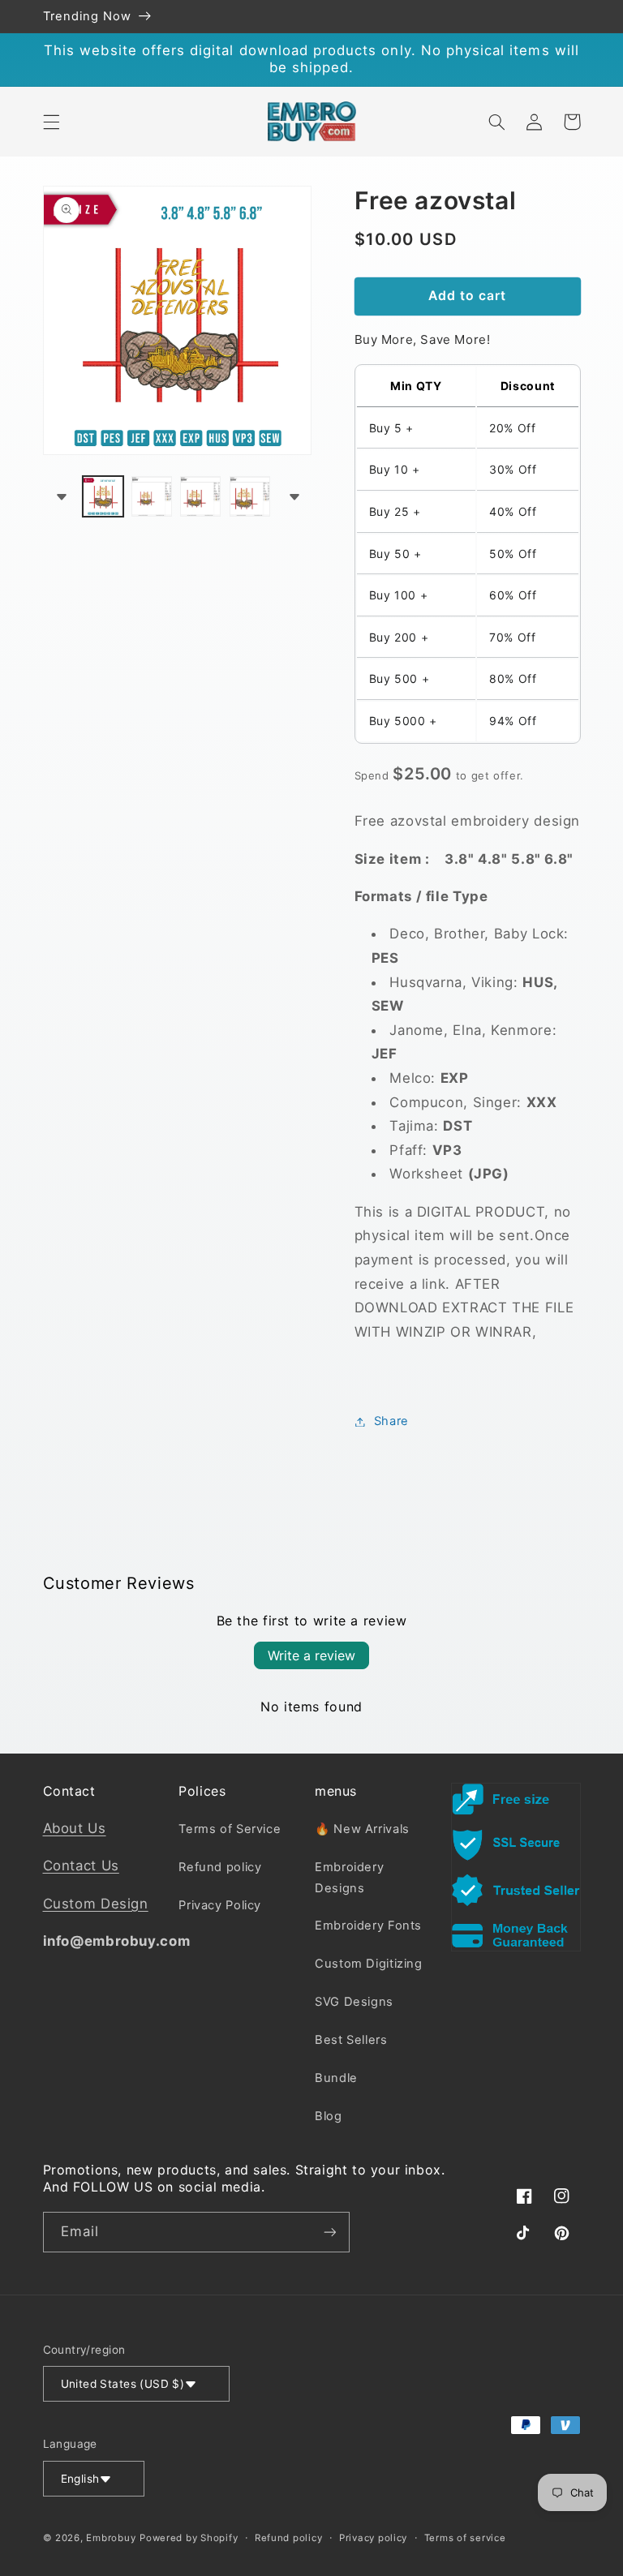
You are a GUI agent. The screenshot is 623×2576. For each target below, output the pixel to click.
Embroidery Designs (349, 1878)
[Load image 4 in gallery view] (250, 496)
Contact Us (81, 1865)
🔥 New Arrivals (362, 1829)
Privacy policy (373, 2538)
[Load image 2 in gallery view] (152, 496)
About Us (75, 1828)
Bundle (336, 2078)
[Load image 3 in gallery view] (200, 496)
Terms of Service (230, 1829)
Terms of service (465, 2538)
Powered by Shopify (189, 2538)
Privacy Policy (220, 1905)
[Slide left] (61, 496)
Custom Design (96, 1904)
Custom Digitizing (369, 1964)
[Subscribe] (329, 2232)
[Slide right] (294, 496)
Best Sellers (351, 2040)
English (80, 2479)
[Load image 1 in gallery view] (103, 496)
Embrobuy (111, 2538)
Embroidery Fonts (368, 1926)
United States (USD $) (123, 2384)
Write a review (311, 1655)
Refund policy (220, 1867)
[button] (51, 122)
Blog (329, 2116)
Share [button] (391, 1421)
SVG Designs (354, 2002)
